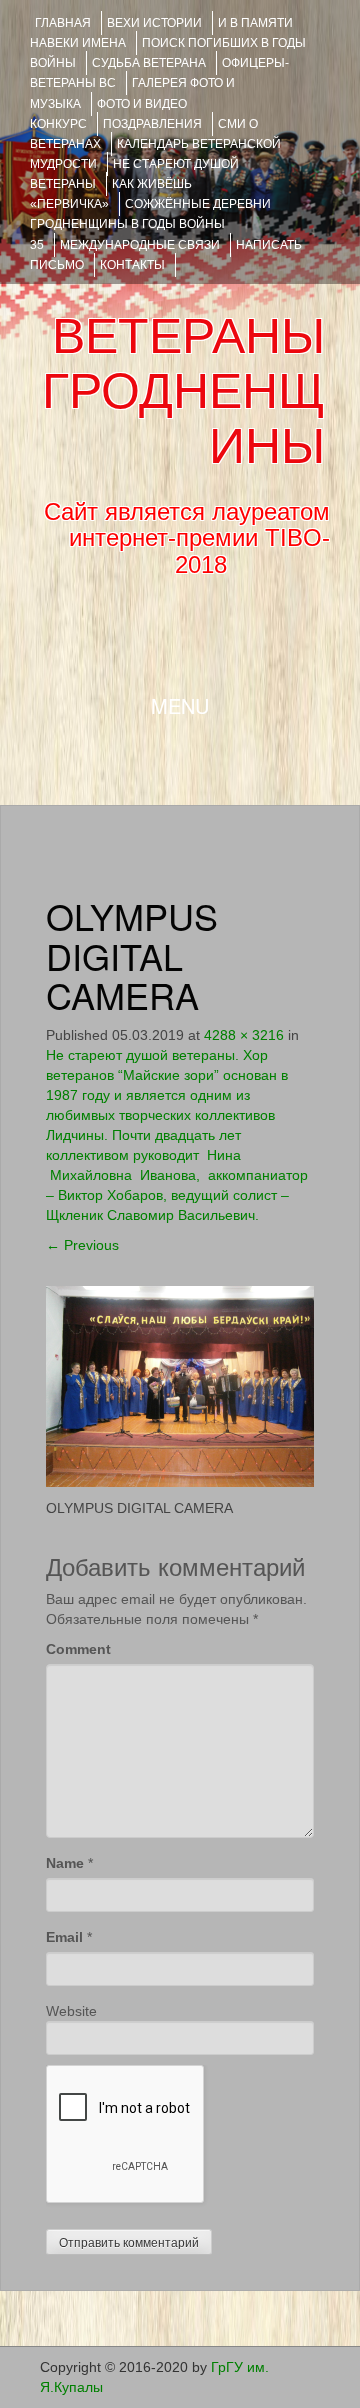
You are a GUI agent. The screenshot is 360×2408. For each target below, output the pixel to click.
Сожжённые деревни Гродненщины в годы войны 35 (150, 224)
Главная (63, 23)
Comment (78, 1649)
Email (64, 1937)
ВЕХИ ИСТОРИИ (154, 23)
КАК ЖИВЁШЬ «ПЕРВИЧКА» (111, 194)
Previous (82, 1245)
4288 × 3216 (244, 1035)
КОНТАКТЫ (132, 265)
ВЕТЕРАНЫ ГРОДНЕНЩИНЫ (183, 391)
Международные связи (140, 245)
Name (65, 1863)
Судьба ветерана (149, 63)
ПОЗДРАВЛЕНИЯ (152, 124)
